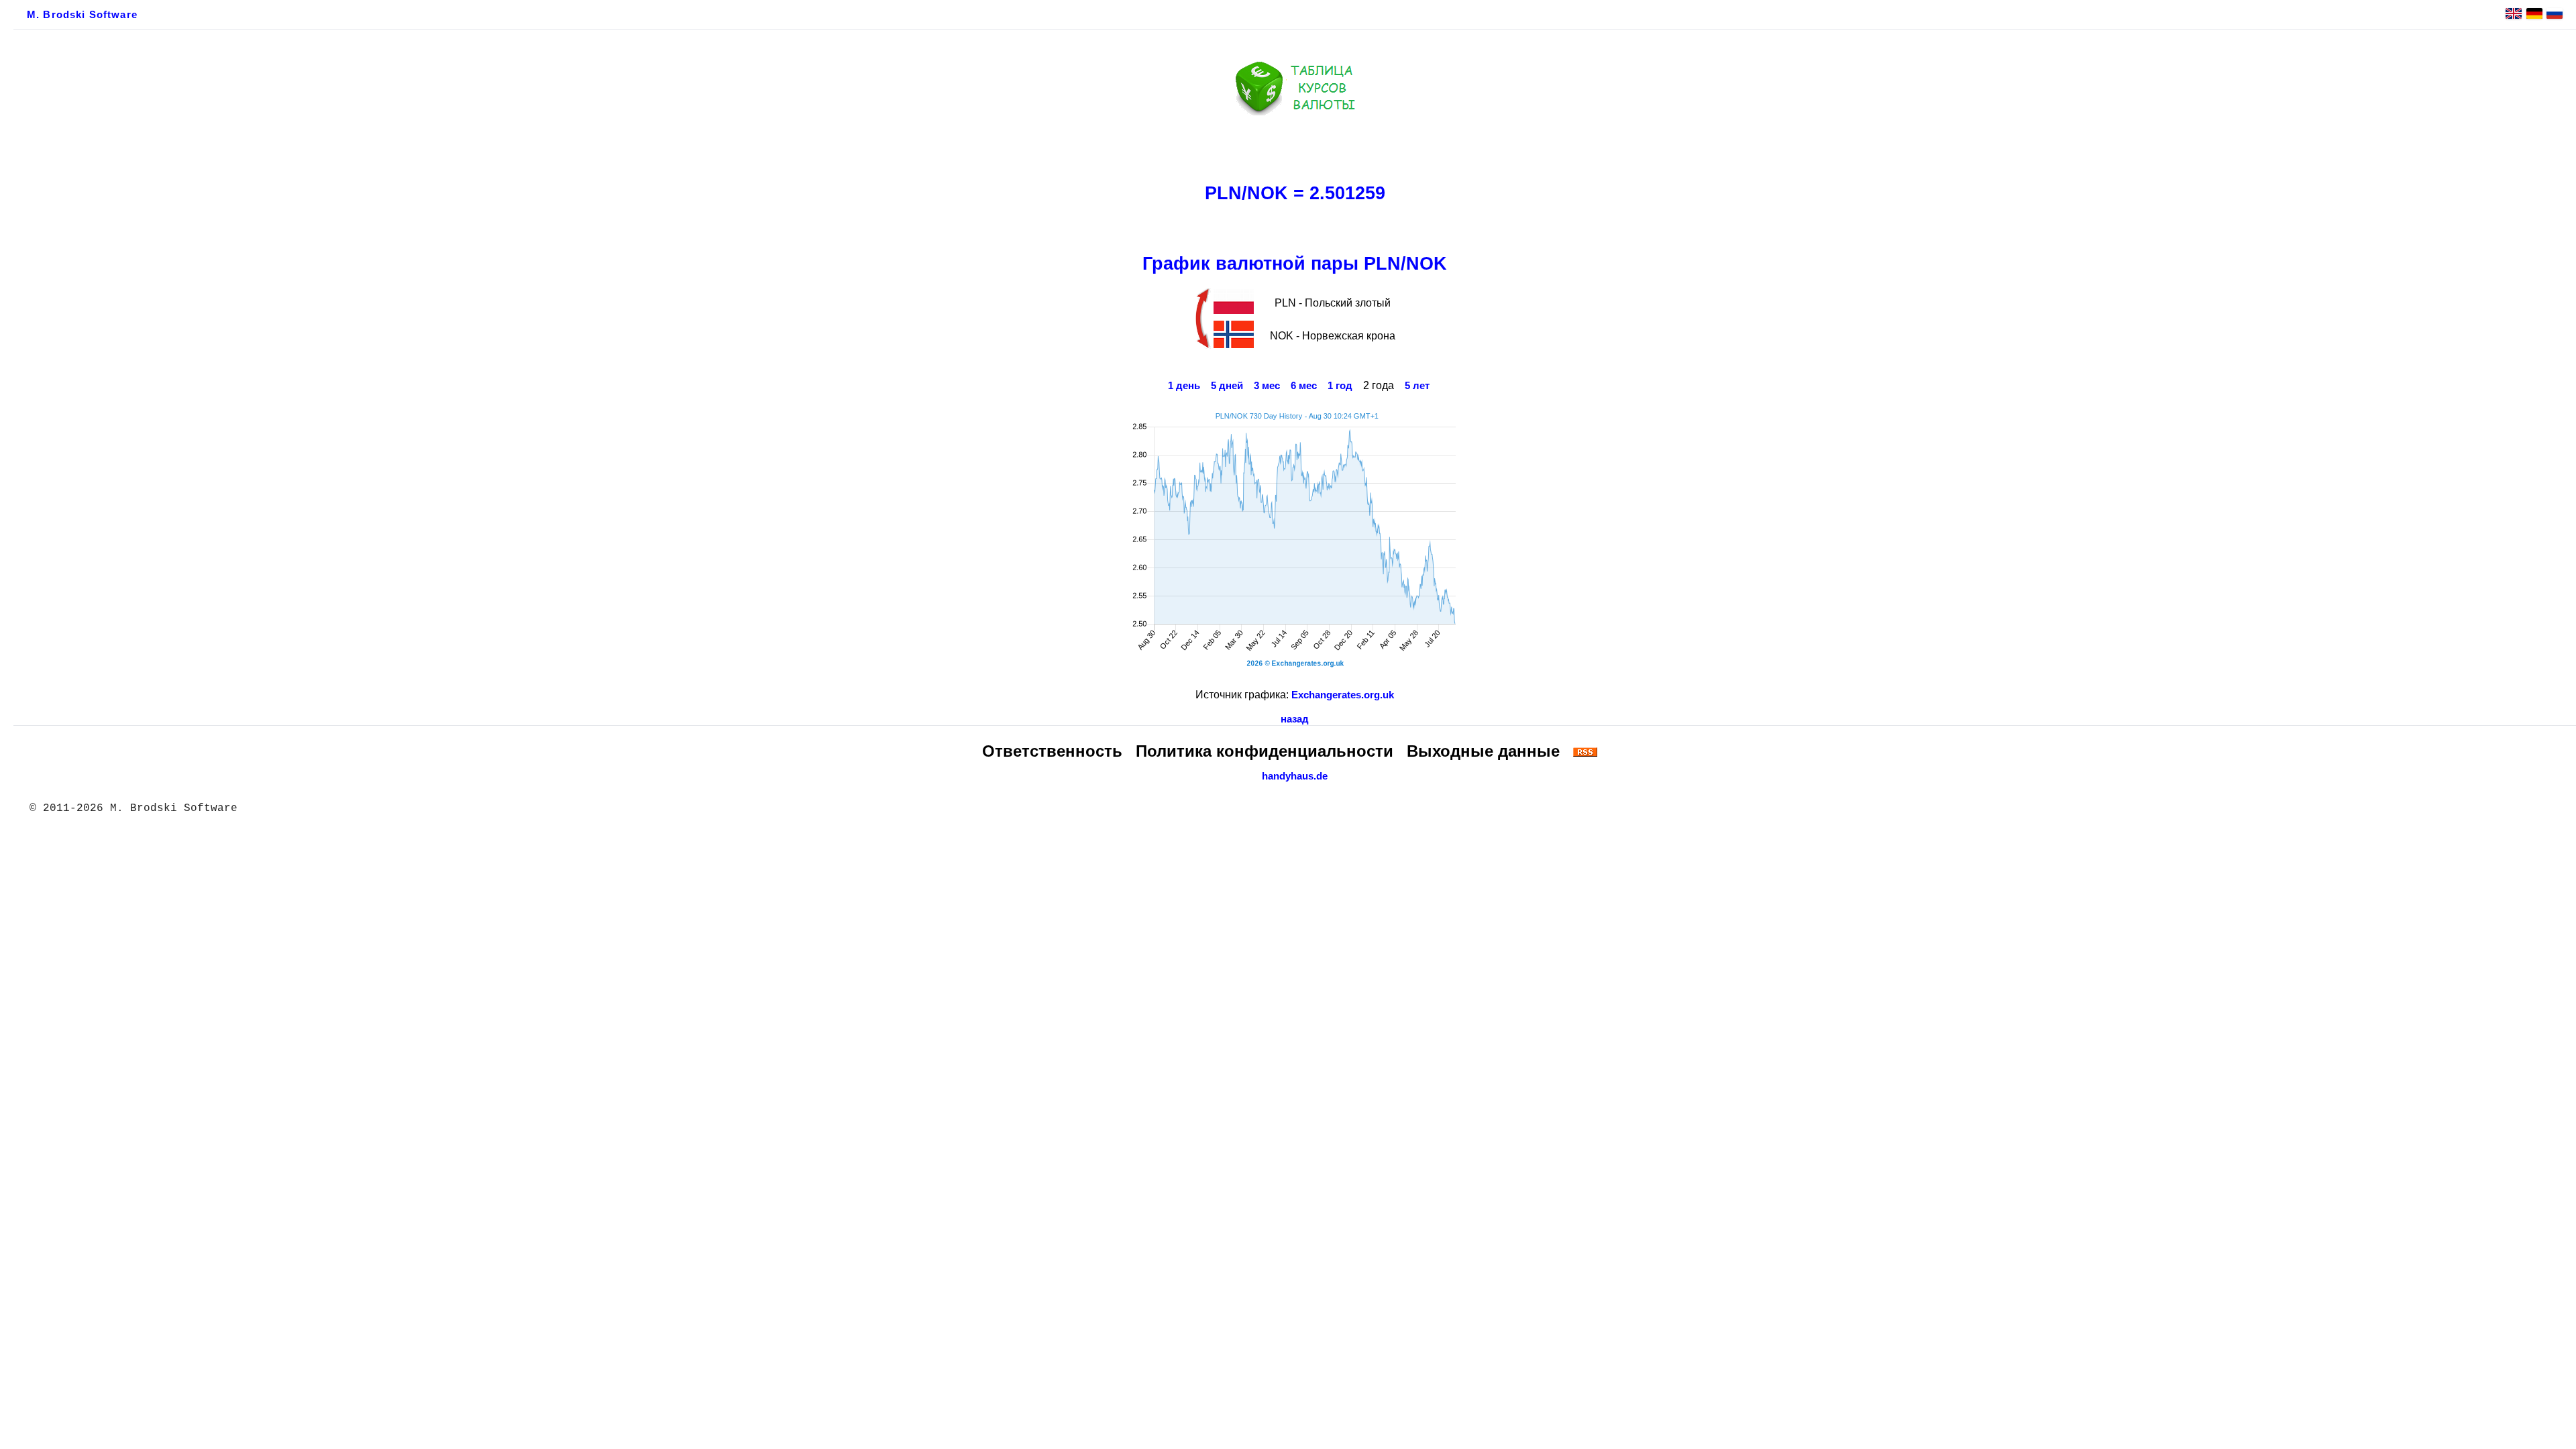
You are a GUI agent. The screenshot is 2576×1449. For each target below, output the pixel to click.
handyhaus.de (1295, 776)
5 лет (1417, 386)
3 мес (1267, 386)
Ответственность (1052, 751)
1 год (1340, 386)
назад (1295, 719)
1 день (1184, 386)
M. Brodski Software (82, 15)
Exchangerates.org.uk (1343, 695)
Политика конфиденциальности (1265, 751)
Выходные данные (1483, 751)
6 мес (1304, 386)
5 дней (1227, 386)
